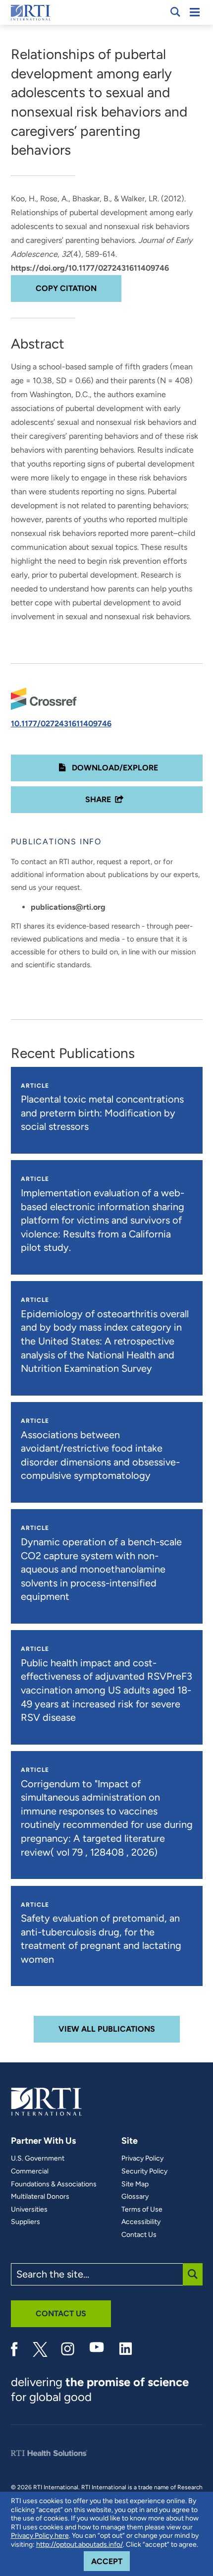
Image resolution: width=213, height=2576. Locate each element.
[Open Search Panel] (175, 12)
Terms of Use (142, 2210)
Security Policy (144, 2171)
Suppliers (26, 2222)
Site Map (135, 2184)
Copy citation (66, 288)
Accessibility (141, 2222)
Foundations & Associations (54, 2184)
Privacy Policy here (40, 2536)
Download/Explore (114, 768)
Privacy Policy (142, 2159)
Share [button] (98, 799)
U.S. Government (38, 2159)
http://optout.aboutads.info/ (80, 2545)
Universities (29, 2210)
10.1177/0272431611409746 (61, 724)
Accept (110, 2561)
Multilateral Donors (40, 2197)
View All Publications (107, 2029)
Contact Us (139, 2235)
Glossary (135, 2197)
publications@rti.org (68, 907)
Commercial (30, 2171)
